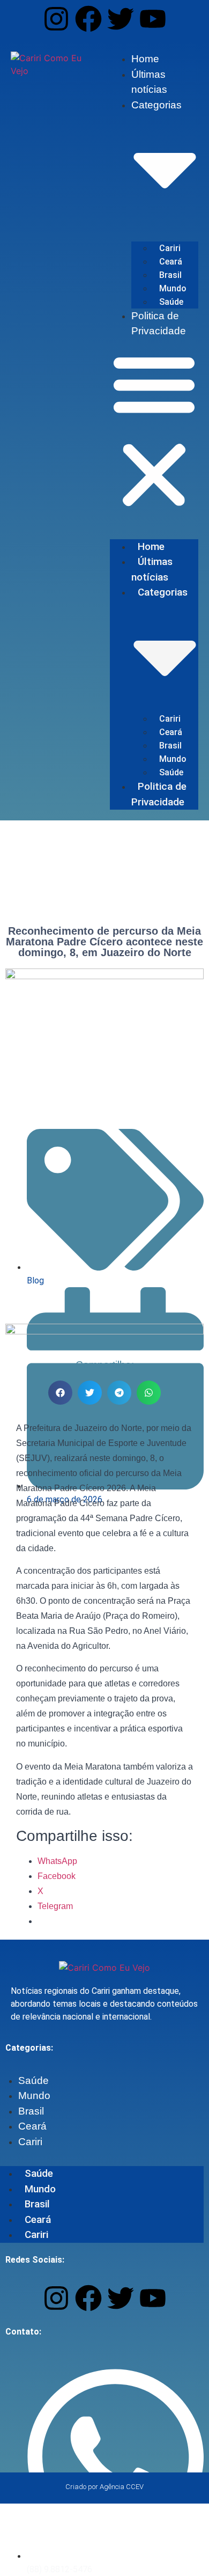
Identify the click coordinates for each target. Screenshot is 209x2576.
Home (145, 59)
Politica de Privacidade (159, 794)
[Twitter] (121, 19)
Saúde (171, 302)
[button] (154, 431)
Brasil (170, 275)
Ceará (171, 262)
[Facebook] (88, 19)
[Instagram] (56, 19)
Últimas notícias (152, 569)
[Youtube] (153, 19)
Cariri (170, 248)
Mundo (173, 288)
